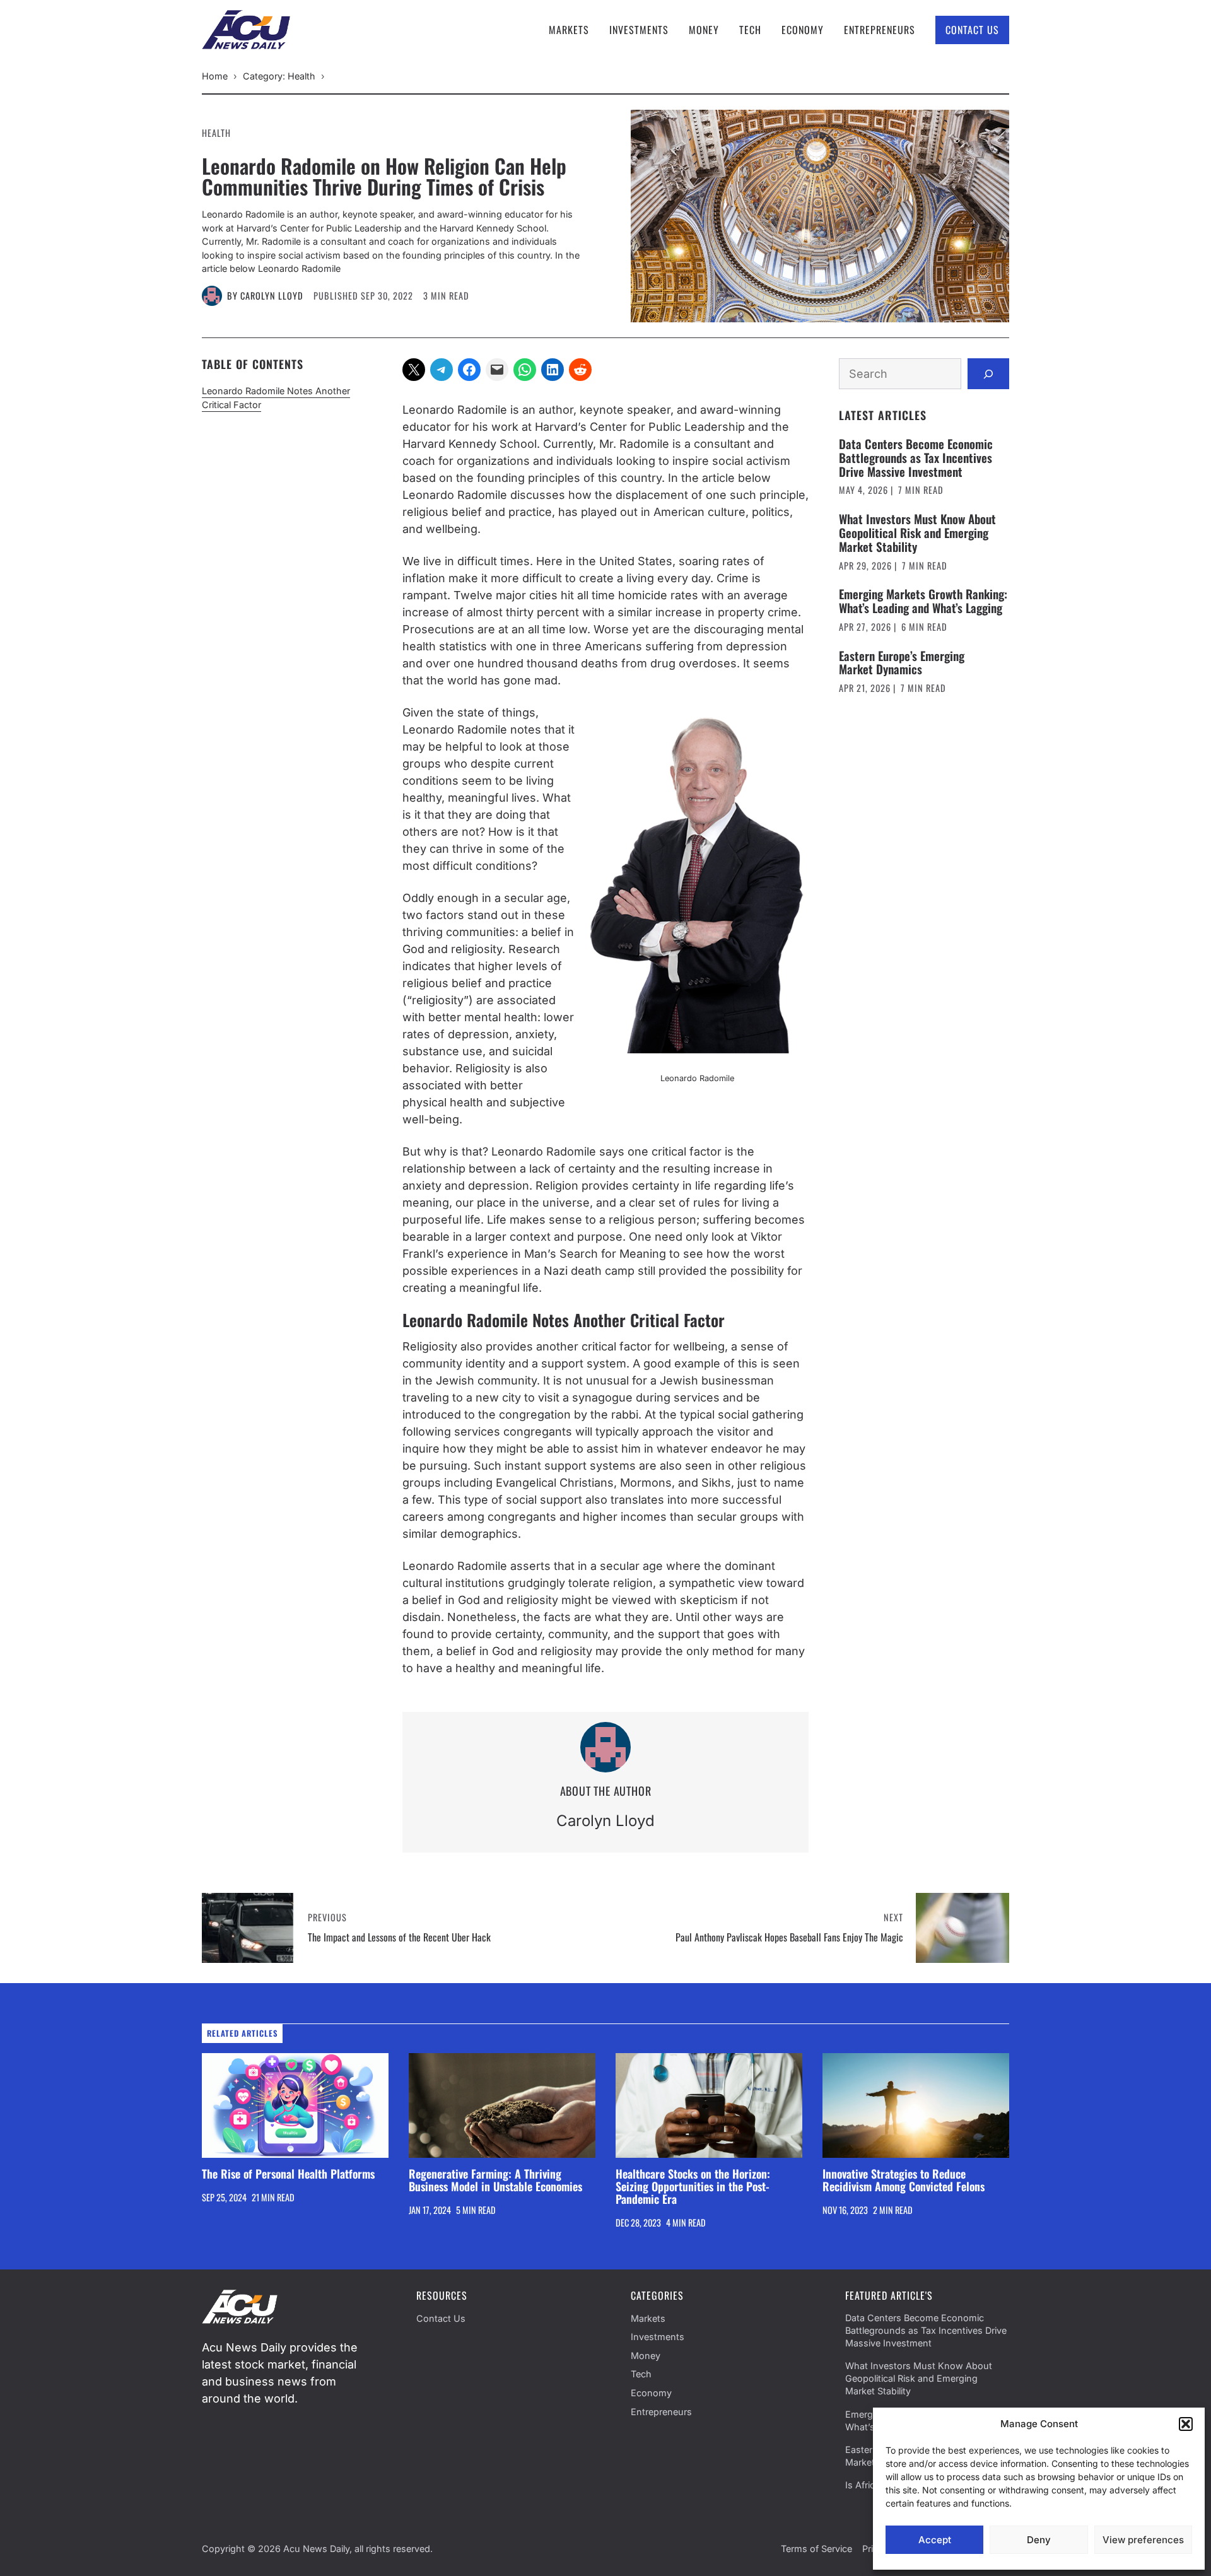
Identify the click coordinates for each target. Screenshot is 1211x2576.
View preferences (1143, 2540)
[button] (1186, 2424)
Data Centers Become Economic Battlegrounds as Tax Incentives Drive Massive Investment (916, 457)
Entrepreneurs (880, 30)
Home (215, 76)
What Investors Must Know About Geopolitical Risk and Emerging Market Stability (917, 532)
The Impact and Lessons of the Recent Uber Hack (399, 1937)
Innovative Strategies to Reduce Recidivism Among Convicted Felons (904, 2180)
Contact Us (972, 30)
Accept (935, 2540)
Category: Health (279, 76)
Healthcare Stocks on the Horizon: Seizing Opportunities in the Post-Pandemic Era (693, 2186)
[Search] (988, 374)
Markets (569, 30)
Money (704, 30)
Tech (750, 30)
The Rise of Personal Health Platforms (288, 2174)
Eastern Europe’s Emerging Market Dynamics (902, 662)
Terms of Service (816, 2549)
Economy (803, 30)
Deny (1039, 2540)
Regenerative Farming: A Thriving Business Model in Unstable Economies (495, 2180)
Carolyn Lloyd (272, 296)
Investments (639, 30)
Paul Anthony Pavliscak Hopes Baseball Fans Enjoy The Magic (789, 1937)
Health (216, 133)
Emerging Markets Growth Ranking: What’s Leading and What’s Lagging (923, 601)
